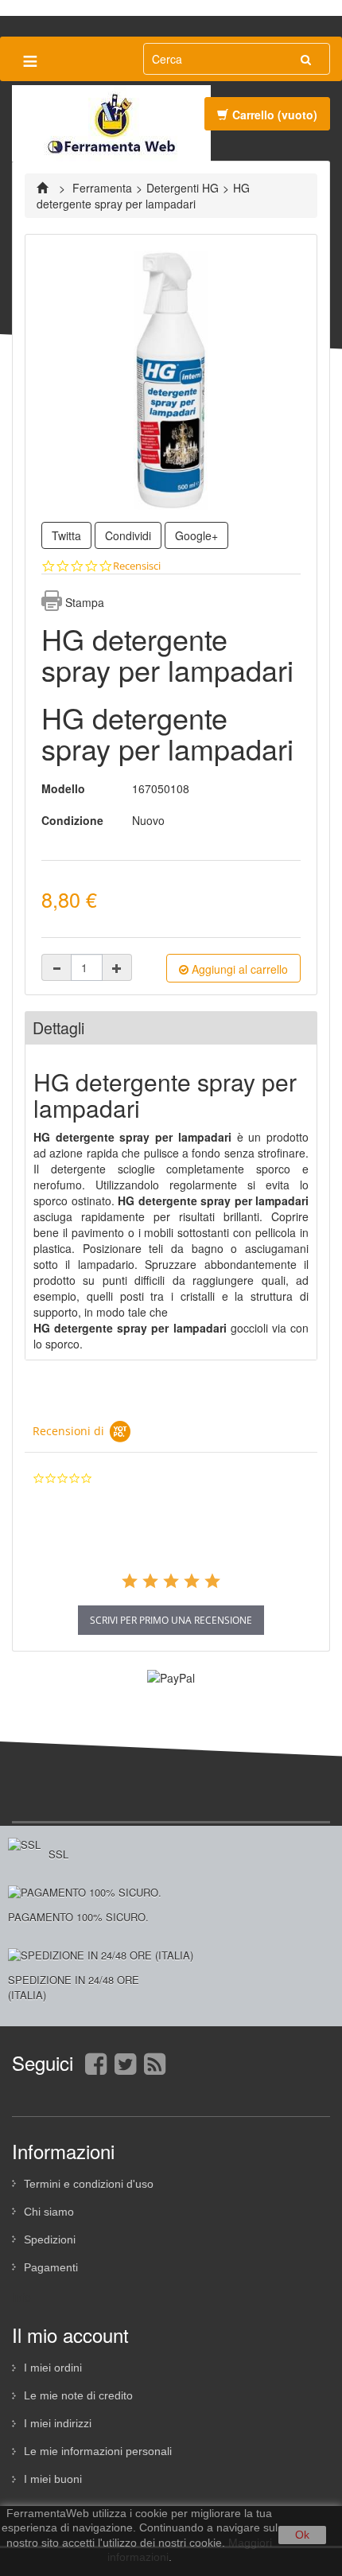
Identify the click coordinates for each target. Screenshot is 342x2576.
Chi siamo (49, 2212)
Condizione (72, 820)
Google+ (196, 535)
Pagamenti (51, 2267)
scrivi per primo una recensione (171, 1620)
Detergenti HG (183, 188)
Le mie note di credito (78, 2395)
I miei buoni (53, 2479)
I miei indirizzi (58, 2423)
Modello (63, 788)
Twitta (66, 535)
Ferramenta (102, 188)
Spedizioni (50, 2239)
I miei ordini (53, 2368)
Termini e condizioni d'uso (89, 2184)
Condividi (128, 535)
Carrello (275, 115)
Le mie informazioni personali (98, 2451)
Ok (302, 2535)
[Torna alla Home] (44, 188)
